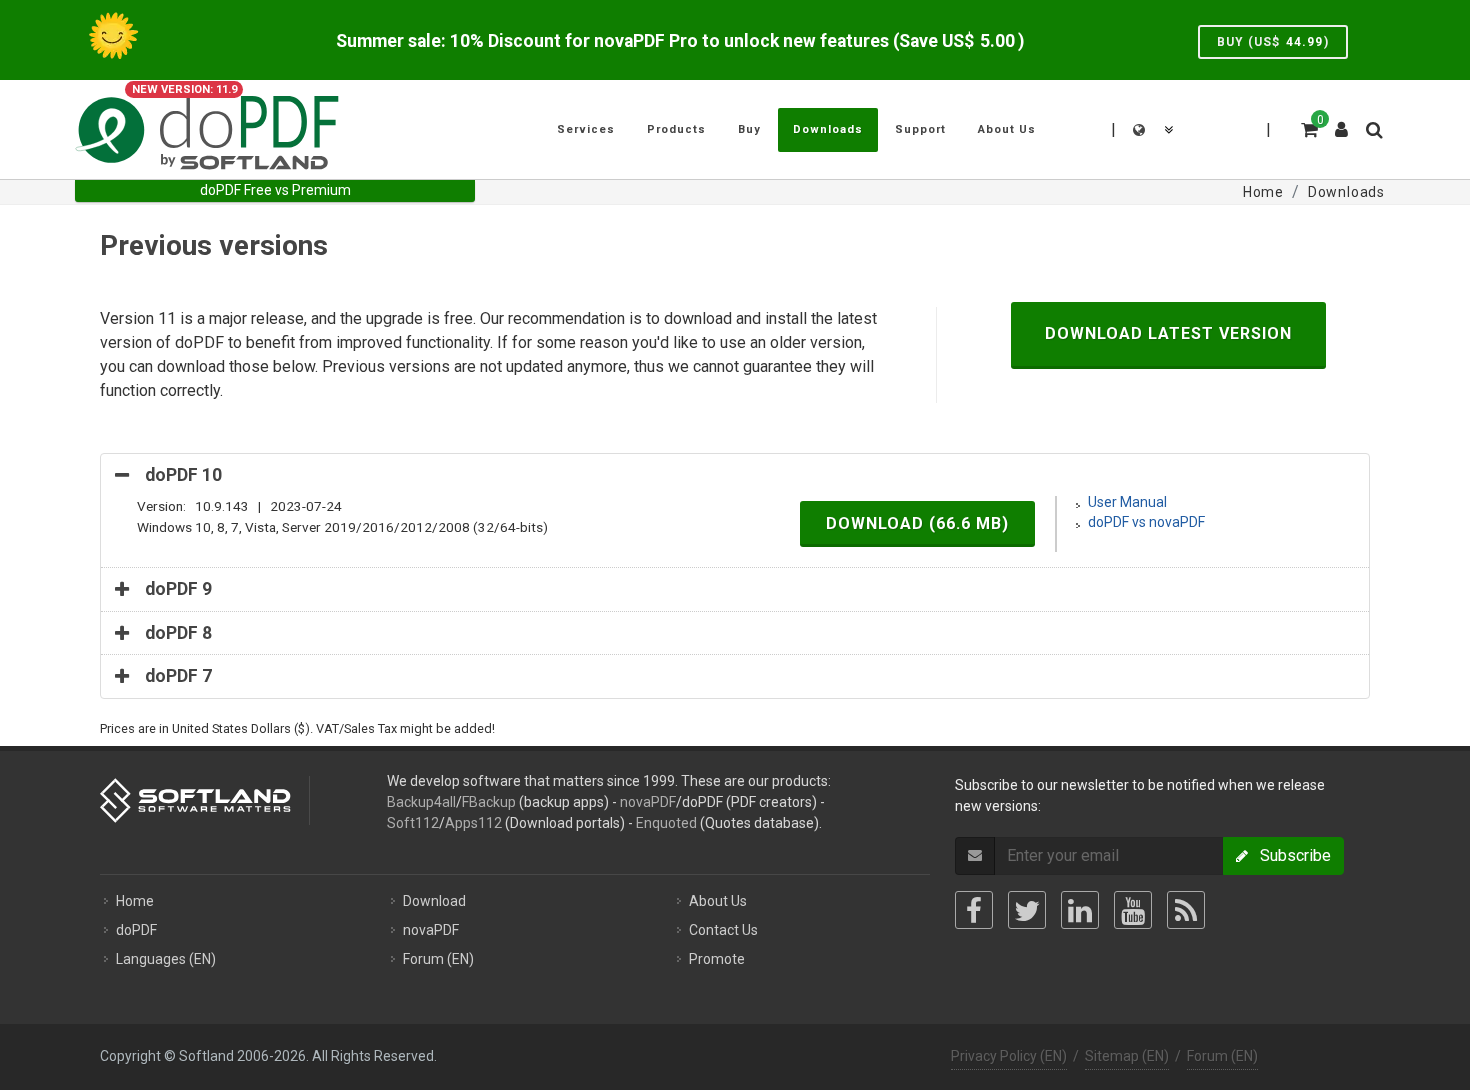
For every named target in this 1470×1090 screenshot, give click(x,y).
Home (135, 901)
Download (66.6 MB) (917, 523)
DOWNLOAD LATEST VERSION (1168, 333)
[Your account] (1342, 122)
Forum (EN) (438, 959)
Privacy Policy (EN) (1009, 1056)
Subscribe (1289, 855)
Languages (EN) (166, 959)
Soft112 (413, 823)
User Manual (1127, 502)
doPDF (136, 930)
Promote (717, 959)
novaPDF (648, 802)
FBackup (489, 802)
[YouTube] (1133, 910)
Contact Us (723, 930)
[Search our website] (1373, 127)
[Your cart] (1308, 127)
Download (434, 901)
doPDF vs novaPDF (1146, 522)
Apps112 (473, 823)
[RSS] (1186, 910)
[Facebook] (974, 910)
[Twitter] (1027, 910)
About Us (718, 901)
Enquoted (666, 823)
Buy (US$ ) (1273, 42)
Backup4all (421, 802)
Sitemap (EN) (1127, 1056)
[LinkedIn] (1080, 910)
